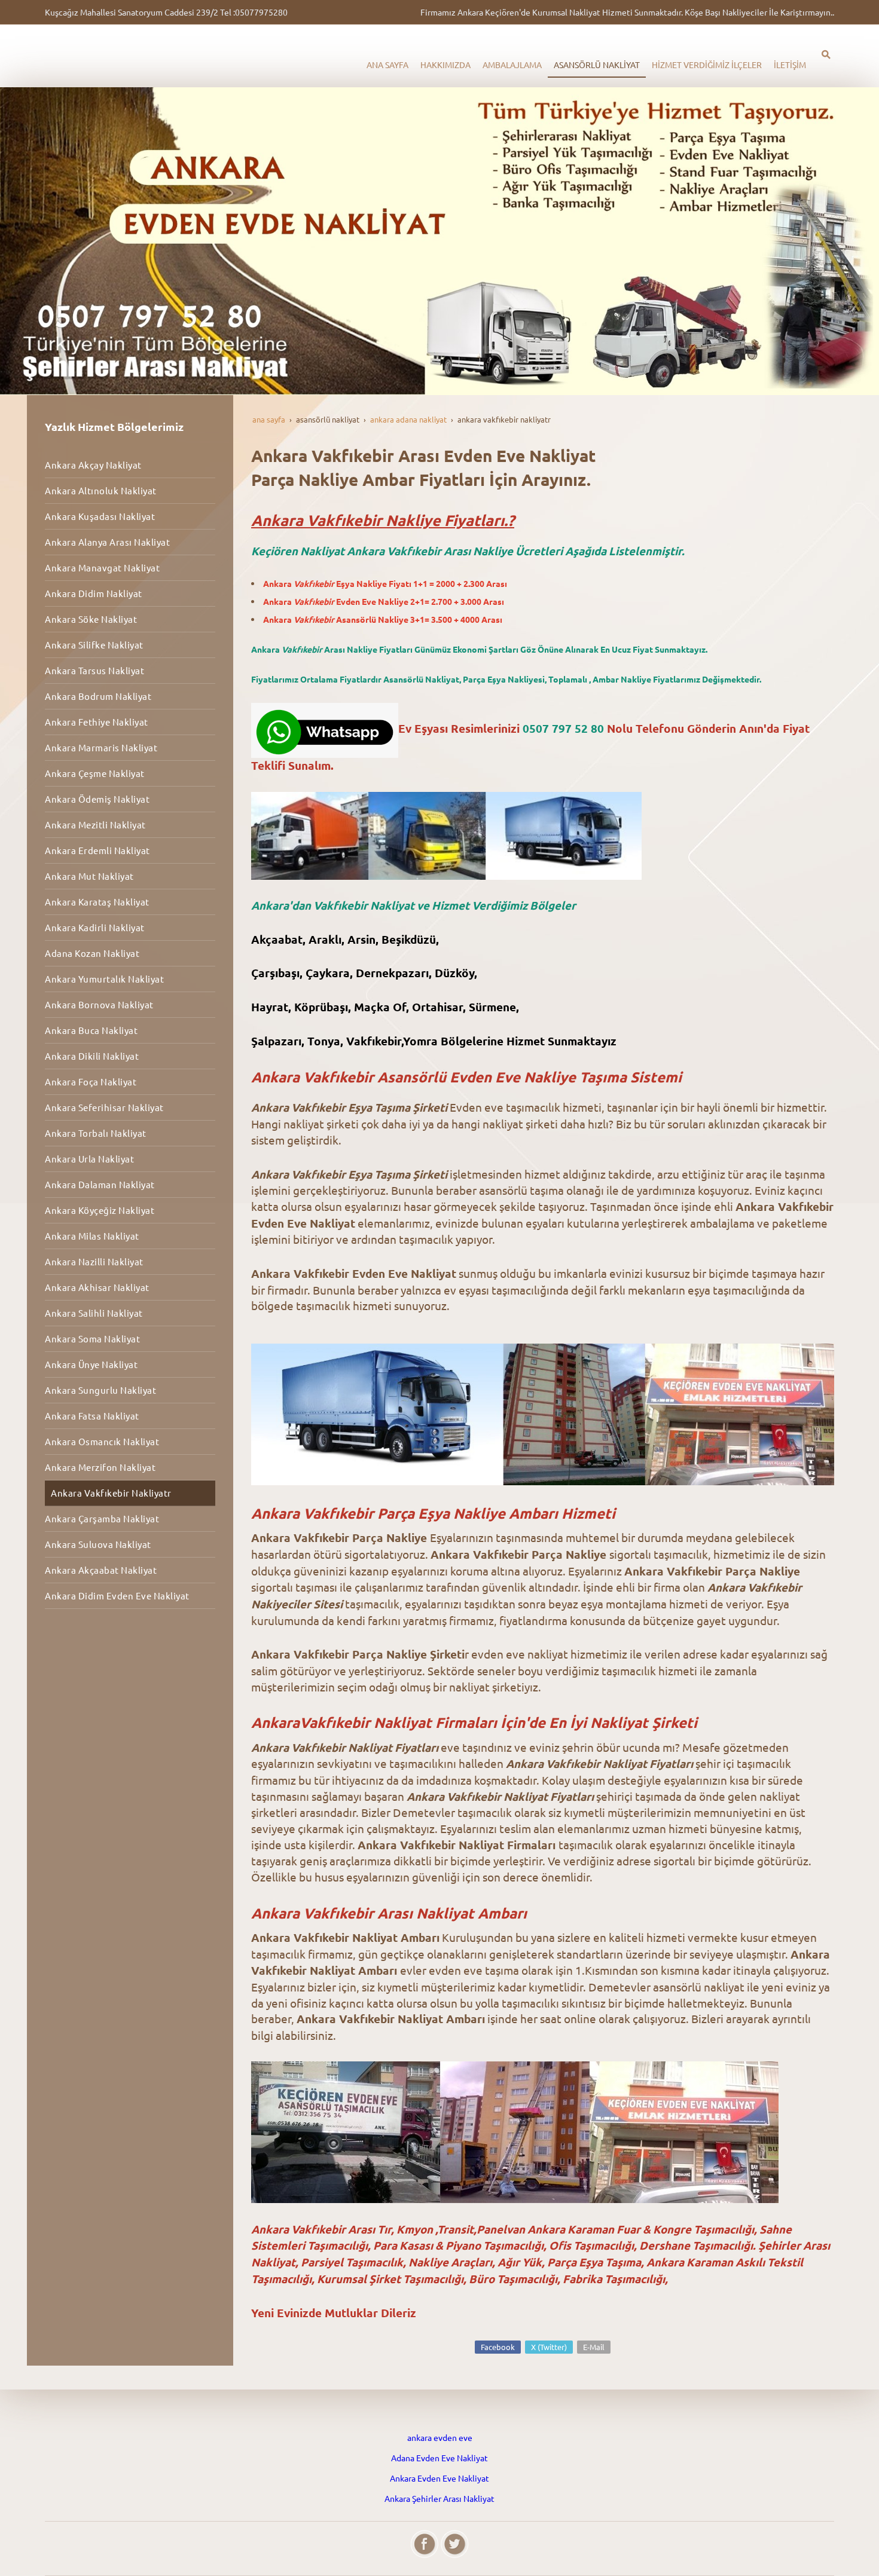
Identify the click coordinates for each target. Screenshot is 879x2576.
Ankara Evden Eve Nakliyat (439, 2478)
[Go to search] (826, 54)
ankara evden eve (440, 2437)
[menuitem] (387, 65)
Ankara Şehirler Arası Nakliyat (439, 2498)
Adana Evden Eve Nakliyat (439, 2458)
